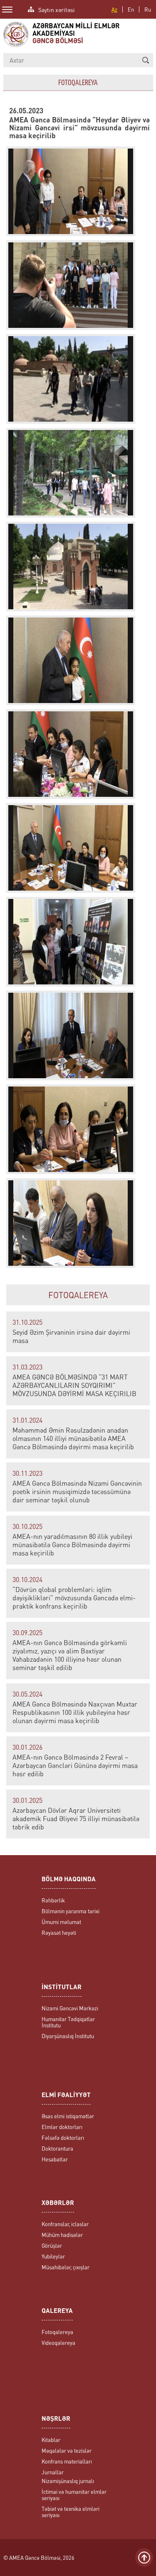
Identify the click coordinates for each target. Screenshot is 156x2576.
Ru (148, 9)
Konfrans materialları (67, 2461)
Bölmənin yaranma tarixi (71, 1911)
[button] (146, 60)
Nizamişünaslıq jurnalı (68, 2481)
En (131, 9)
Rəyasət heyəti (59, 1933)
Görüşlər (52, 2245)
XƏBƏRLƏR (58, 2204)
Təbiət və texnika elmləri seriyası (71, 2512)
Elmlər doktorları (62, 2127)
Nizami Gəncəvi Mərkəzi (70, 2008)
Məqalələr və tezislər (67, 2450)
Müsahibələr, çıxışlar (66, 2267)
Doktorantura (57, 2148)
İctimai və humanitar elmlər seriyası (74, 2495)
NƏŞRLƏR (56, 2419)
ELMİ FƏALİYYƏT (66, 2096)
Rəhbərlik (53, 1900)
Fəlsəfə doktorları (63, 2138)
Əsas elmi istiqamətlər (68, 2116)
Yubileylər (53, 2256)
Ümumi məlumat (61, 1922)
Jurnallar (53, 2472)
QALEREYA (57, 2311)
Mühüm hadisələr (62, 2235)
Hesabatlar (55, 2159)
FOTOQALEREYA (78, 1295)
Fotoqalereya (57, 2332)
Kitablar (51, 2440)
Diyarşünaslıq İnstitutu (68, 2036)
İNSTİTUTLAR (62, 1988)
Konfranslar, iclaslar (65, 2224)
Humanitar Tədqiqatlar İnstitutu (68, 2022)
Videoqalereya (58, 2343)
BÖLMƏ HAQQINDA (69, 1880)
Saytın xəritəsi (57, 9)
